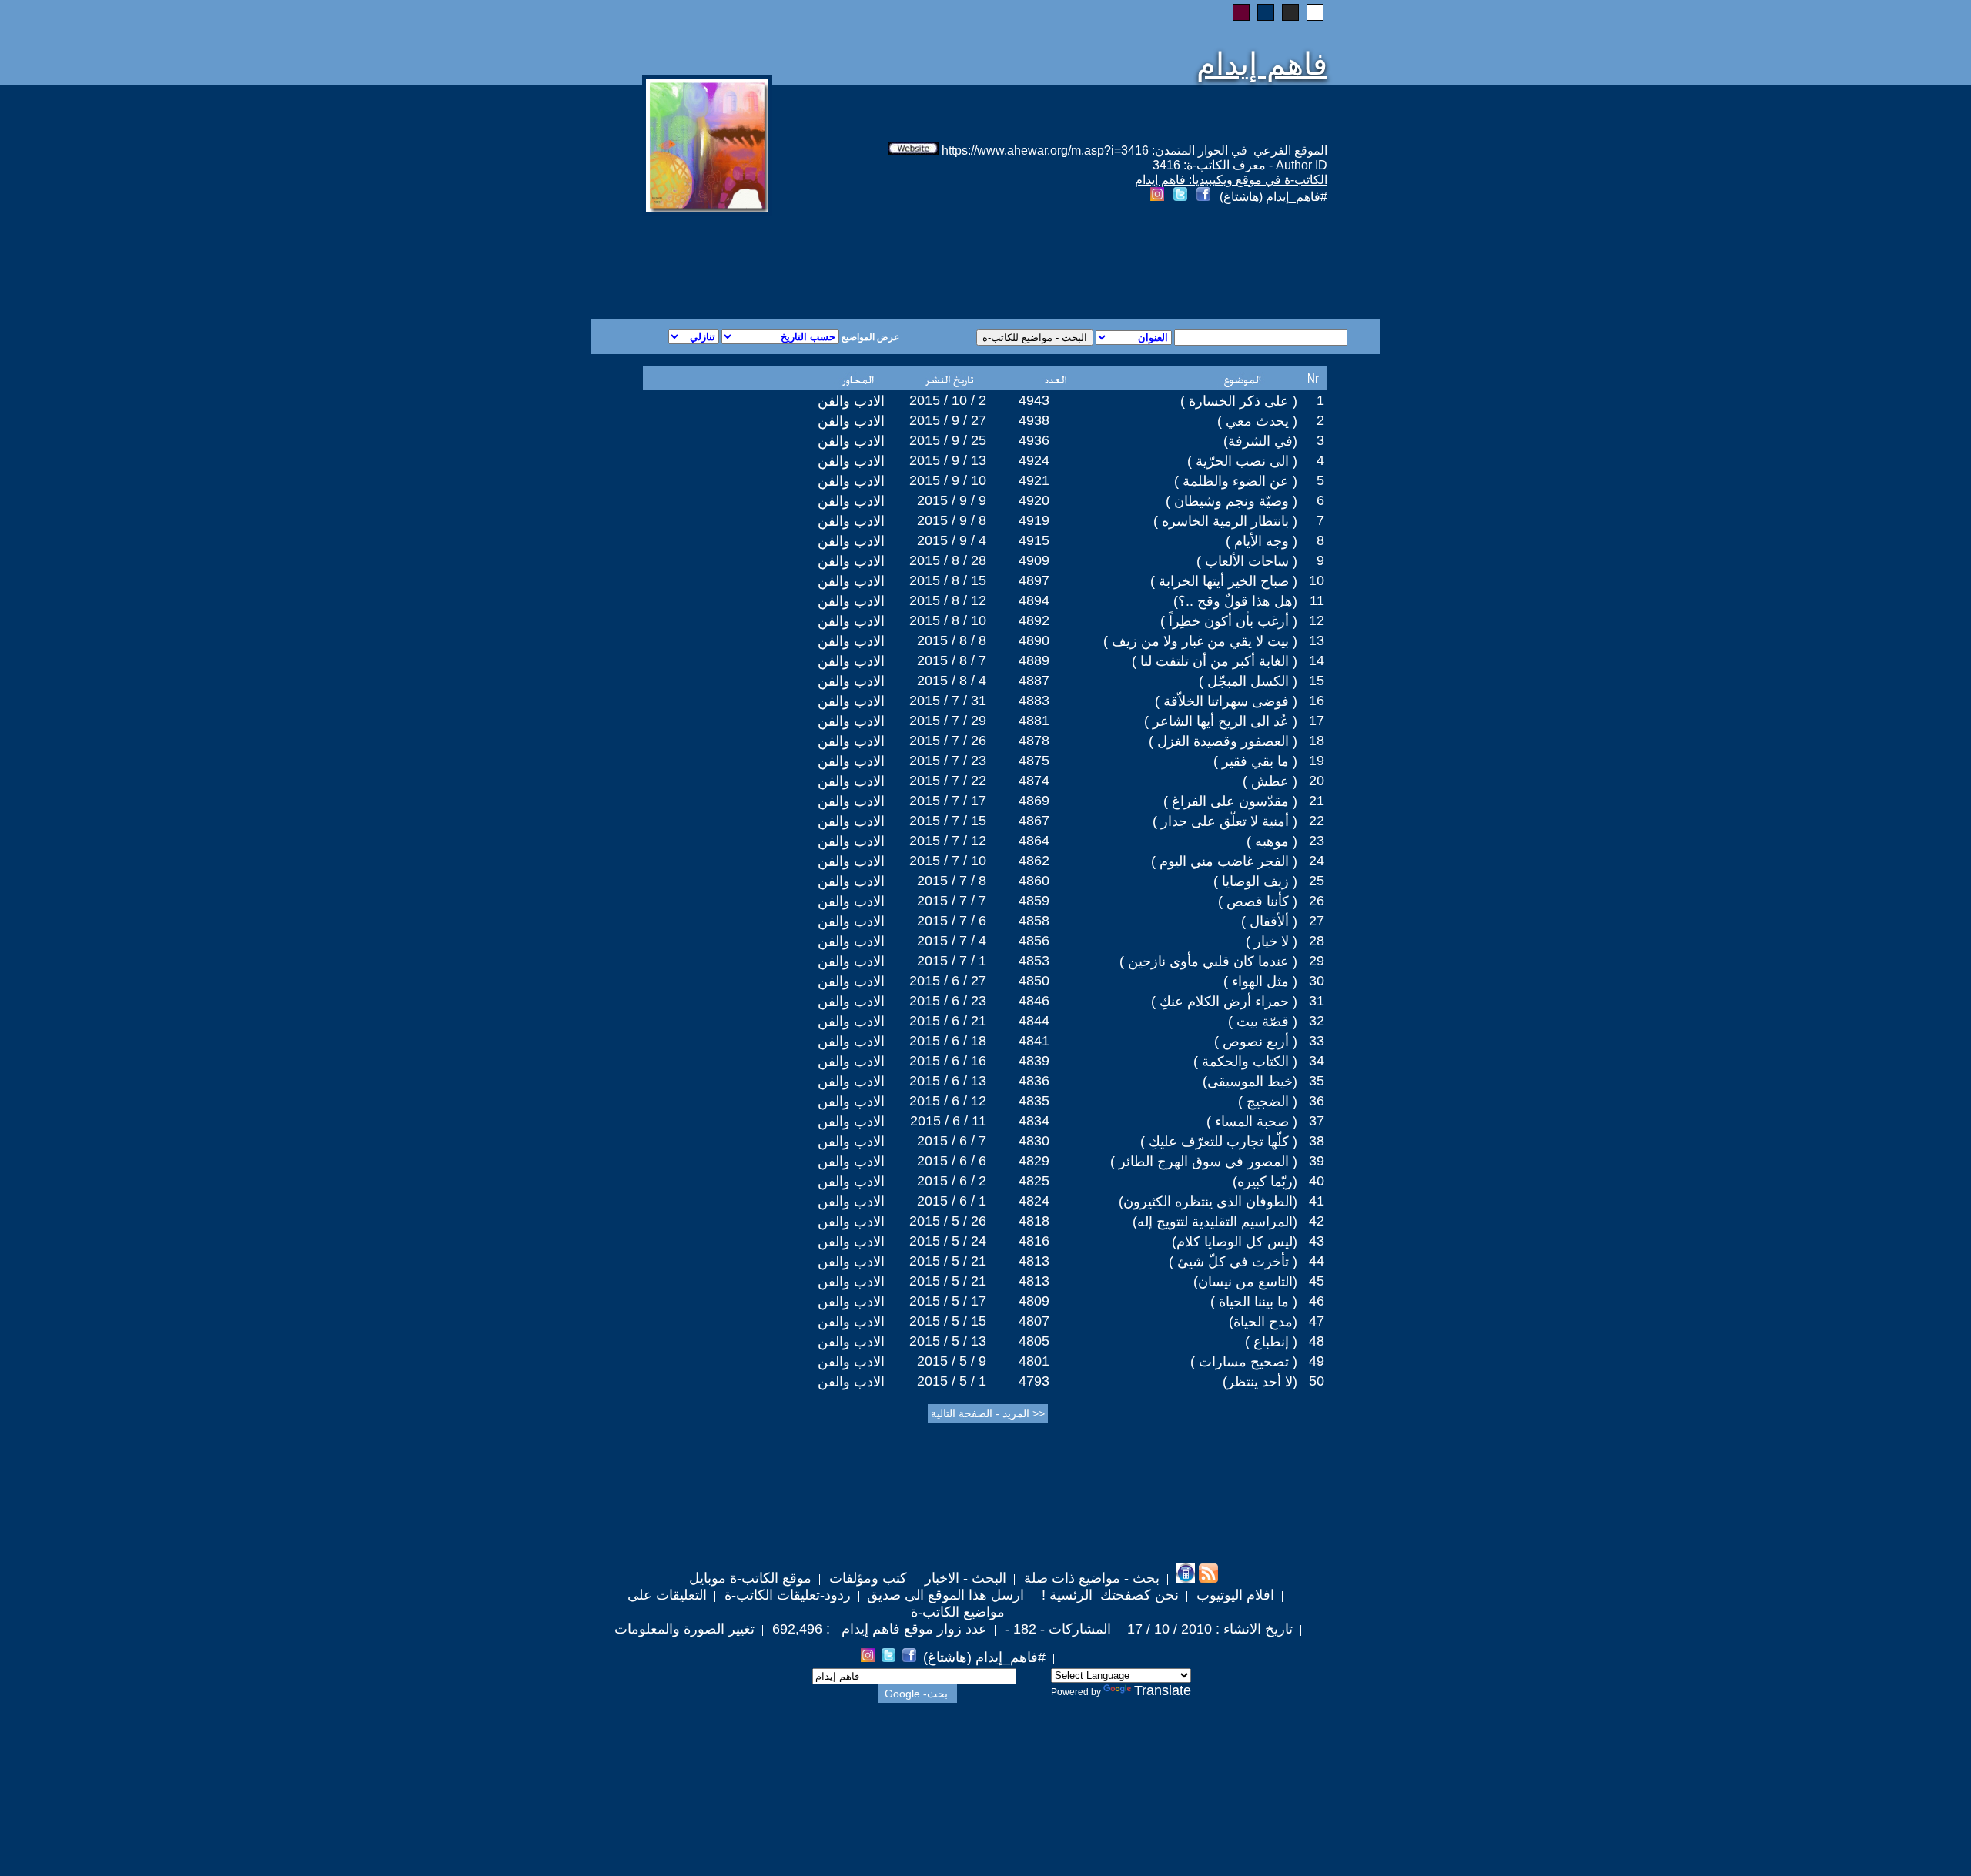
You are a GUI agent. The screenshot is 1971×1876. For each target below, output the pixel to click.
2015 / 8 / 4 (952, 681)
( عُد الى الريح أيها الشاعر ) (1221, 721)
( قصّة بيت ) (1263, 1022)
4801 (1034, 1361)
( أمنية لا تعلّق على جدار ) (1225, 821)
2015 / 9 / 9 (952, 500)
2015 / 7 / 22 (948, 781)
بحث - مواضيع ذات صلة (1090, 1578)
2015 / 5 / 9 (952, 1361)
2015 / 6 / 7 (952, 1141)
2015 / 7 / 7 (952, 901)
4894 (1034, 600)
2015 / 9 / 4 (952, 540)
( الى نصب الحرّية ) (1242, 461)
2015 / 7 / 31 (948, 701)
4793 (1034, 1381)
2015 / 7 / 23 (948, 761)
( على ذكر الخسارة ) (1239, 401)
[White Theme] (1315, 12)
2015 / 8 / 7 (952, 660)
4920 (1034, 500)
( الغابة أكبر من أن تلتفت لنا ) (1215, 661)
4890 (1034, 640)
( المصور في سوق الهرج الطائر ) (1204, 1162)
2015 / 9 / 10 (948, 480)
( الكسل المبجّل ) (1248, 681)
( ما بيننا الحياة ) (1254, 1302)
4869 (1034, 801)
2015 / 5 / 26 (948, 1221)
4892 (1034, 620)
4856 (1034, 941)
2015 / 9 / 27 (948, 420)
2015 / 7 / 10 (948, 861)
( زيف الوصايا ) (1255, 881)
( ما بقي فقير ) (1255, 761)
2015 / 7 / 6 (952, 921)
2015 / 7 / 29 (948, 721)
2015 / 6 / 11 (948, 1121)
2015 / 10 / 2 (948, 400)
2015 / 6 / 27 (948, 981)
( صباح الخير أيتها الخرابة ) (1224, 581)
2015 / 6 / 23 (948, 1001)
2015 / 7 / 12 (948, 841)
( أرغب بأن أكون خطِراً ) (1229, 621)
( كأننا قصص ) (1258, 901)
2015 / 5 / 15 (948, 1321)
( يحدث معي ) (1257, 421)
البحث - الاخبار (964, 1578)
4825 (1034, 1181)
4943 (1034, 400)
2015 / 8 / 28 (948, 560)
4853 (1034, 961)
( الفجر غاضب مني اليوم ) (1224, 861)
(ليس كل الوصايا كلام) (1235, 1242)
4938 (1034, 420)
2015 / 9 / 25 (948, 440)
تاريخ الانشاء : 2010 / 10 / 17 (1210, 1629)
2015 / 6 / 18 (948, 1041)
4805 (1034, 1341)
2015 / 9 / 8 (952, 520)
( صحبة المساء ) (1252, 1122)
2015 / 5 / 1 (952, 1381)
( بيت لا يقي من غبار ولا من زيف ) (1200, 641)
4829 (1034, 1161)
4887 (1034, 681)
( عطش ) (1270, 781)
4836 (1034, 1081)
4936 (1034, 440)
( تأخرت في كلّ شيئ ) (1233, 1262)
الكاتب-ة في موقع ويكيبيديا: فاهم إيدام (1231, 180)
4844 (1034, 1021)
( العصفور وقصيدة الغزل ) (1223, 741)
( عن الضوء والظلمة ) (1236, 481)
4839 (1034, 1061)
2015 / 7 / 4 (952, 941)
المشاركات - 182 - (1056, 1629)
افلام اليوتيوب (1233, 1595)
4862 (1034, 861)
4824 (1034, 1201)
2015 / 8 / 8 (952, 640)
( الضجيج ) (1268, 1102)
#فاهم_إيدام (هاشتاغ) (1273, 197)
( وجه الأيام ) (1262, 541)
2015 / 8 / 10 (948, 620)
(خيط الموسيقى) (1250, 1082)
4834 (1034, 1121)
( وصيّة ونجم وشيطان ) (1231, 501)
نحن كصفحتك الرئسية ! (1108, 1595)
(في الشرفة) (1260, 441)
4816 (1034, 1241)
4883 (1034, 701)
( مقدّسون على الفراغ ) (1230, 801)
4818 (1034, 1221)
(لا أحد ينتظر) (1260, 1382)
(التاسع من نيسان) (1245, 1282)
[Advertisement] (799, 263)
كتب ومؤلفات (866, 1578)
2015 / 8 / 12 (948, 600)
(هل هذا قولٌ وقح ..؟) (1235, 601)
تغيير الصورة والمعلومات (684, 1629)
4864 (1034, 841)
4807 (1034, 1321)
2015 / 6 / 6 (952, 1161)
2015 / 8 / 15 (948, 580)
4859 (1034, 901)
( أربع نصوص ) (1256, 1042)
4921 (1034, 480)
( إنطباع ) (1271, 1342)
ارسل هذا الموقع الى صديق (945, 1595)
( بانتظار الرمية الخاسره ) (1225, 521)
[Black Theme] (1290, 12)
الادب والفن (851, 401)
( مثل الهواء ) (1260, 981)
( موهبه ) (1272, 841)
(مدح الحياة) (1263, 1322)
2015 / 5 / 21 (948, 1261)
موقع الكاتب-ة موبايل (750, 1578)
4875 (1034, 761)
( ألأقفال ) (1269, 921)
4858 (1034, 921)
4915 (1034, 540)
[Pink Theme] (1241, 12)
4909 (1034, 560)
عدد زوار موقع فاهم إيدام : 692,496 (878, 1629)
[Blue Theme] (1266, 12)
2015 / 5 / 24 (948, 1241)
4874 (1034, 781)
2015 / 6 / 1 (952, 1201)
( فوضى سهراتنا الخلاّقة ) (1226, 701)
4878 (1034, 741)
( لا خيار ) (1272, 941)
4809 (1034, 1301)
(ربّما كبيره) (1265, 1182)
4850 (1034, 981)
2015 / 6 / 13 (948, 1081)
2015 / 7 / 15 (948, 821)
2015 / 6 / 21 (948, 1021)
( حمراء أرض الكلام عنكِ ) (1224, 1002)
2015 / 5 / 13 (948, 1341)
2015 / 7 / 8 (952, 881)
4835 (1034, 1101)
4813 (1034, 1261)
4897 (1034, 580)
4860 (1034, 881)
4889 (1034, 660)
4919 (1034, 520)
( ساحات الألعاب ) (1247, 561)
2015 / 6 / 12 (948, 1101)
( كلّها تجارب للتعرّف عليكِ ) (1219, 1142)
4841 (1034, 1041)
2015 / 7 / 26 (948, 741)
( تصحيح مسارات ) (1244, 1362)
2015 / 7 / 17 (948, 801)
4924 (1034, 460)
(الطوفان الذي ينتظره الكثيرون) (1208, 1202)
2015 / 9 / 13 (948, 460)
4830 (1034, 1141)
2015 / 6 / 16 (948, 1061)
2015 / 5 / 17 (948, 1301)
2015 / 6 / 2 (952, 1181)
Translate (1163, 1690)
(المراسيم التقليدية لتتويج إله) (1215, 1222)
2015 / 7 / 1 (952, 961)
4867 (1034, 821)
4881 (1034, 721)
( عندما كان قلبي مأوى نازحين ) (1208, 961)
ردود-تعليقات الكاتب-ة (786, 1595)
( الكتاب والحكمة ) (1245, 1062)
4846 (1034, 1001)
